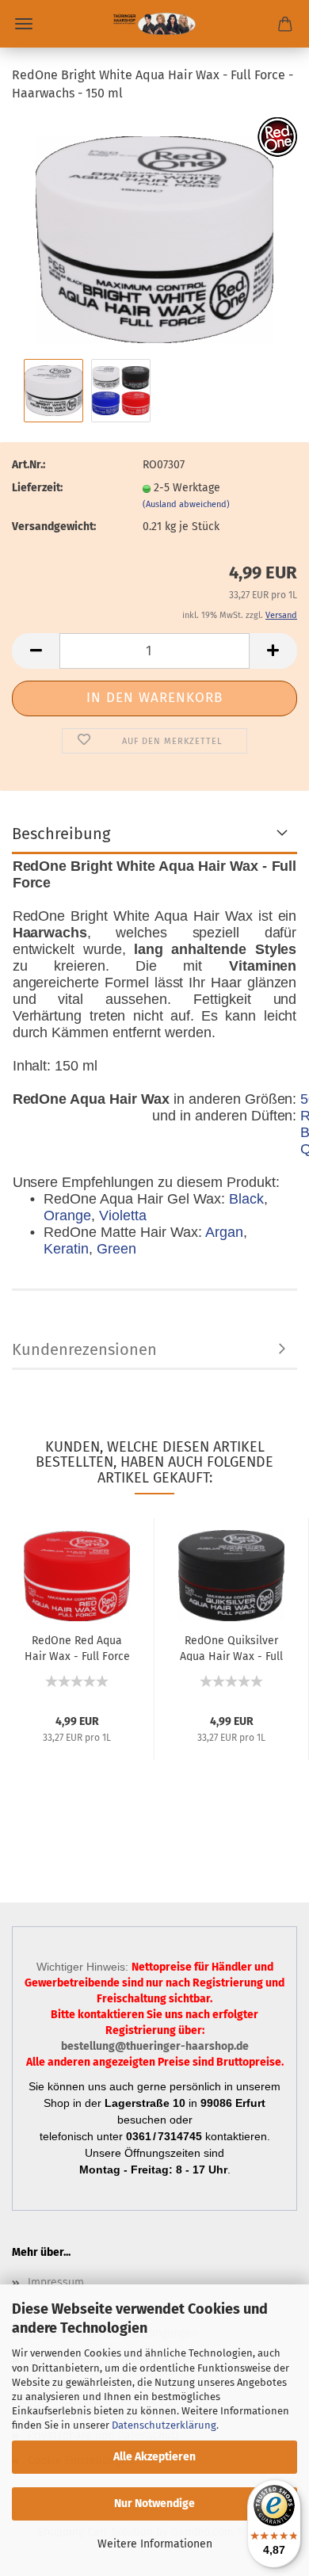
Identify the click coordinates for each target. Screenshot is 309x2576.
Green (116, 1249)
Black (246, 1199)
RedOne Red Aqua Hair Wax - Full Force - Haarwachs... (77, 1647)
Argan (224, 1232)
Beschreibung (61, 834)
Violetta (123, 1215)
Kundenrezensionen (84, 1349)
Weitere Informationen (155, 2544)
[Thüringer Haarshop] (154, 24)
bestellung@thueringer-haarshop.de (155, 2046)
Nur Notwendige (154, 2503)
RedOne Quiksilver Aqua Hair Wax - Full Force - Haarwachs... (231, 1647)
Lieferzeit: (37, 488)
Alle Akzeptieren (154, 2457)
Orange (67, 1215)
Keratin (66, 1249)
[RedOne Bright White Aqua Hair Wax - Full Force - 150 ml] (154, 235)
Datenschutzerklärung (164, 2425)
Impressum (56, 2282)
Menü (24, 24)
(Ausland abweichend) (186, 504)
